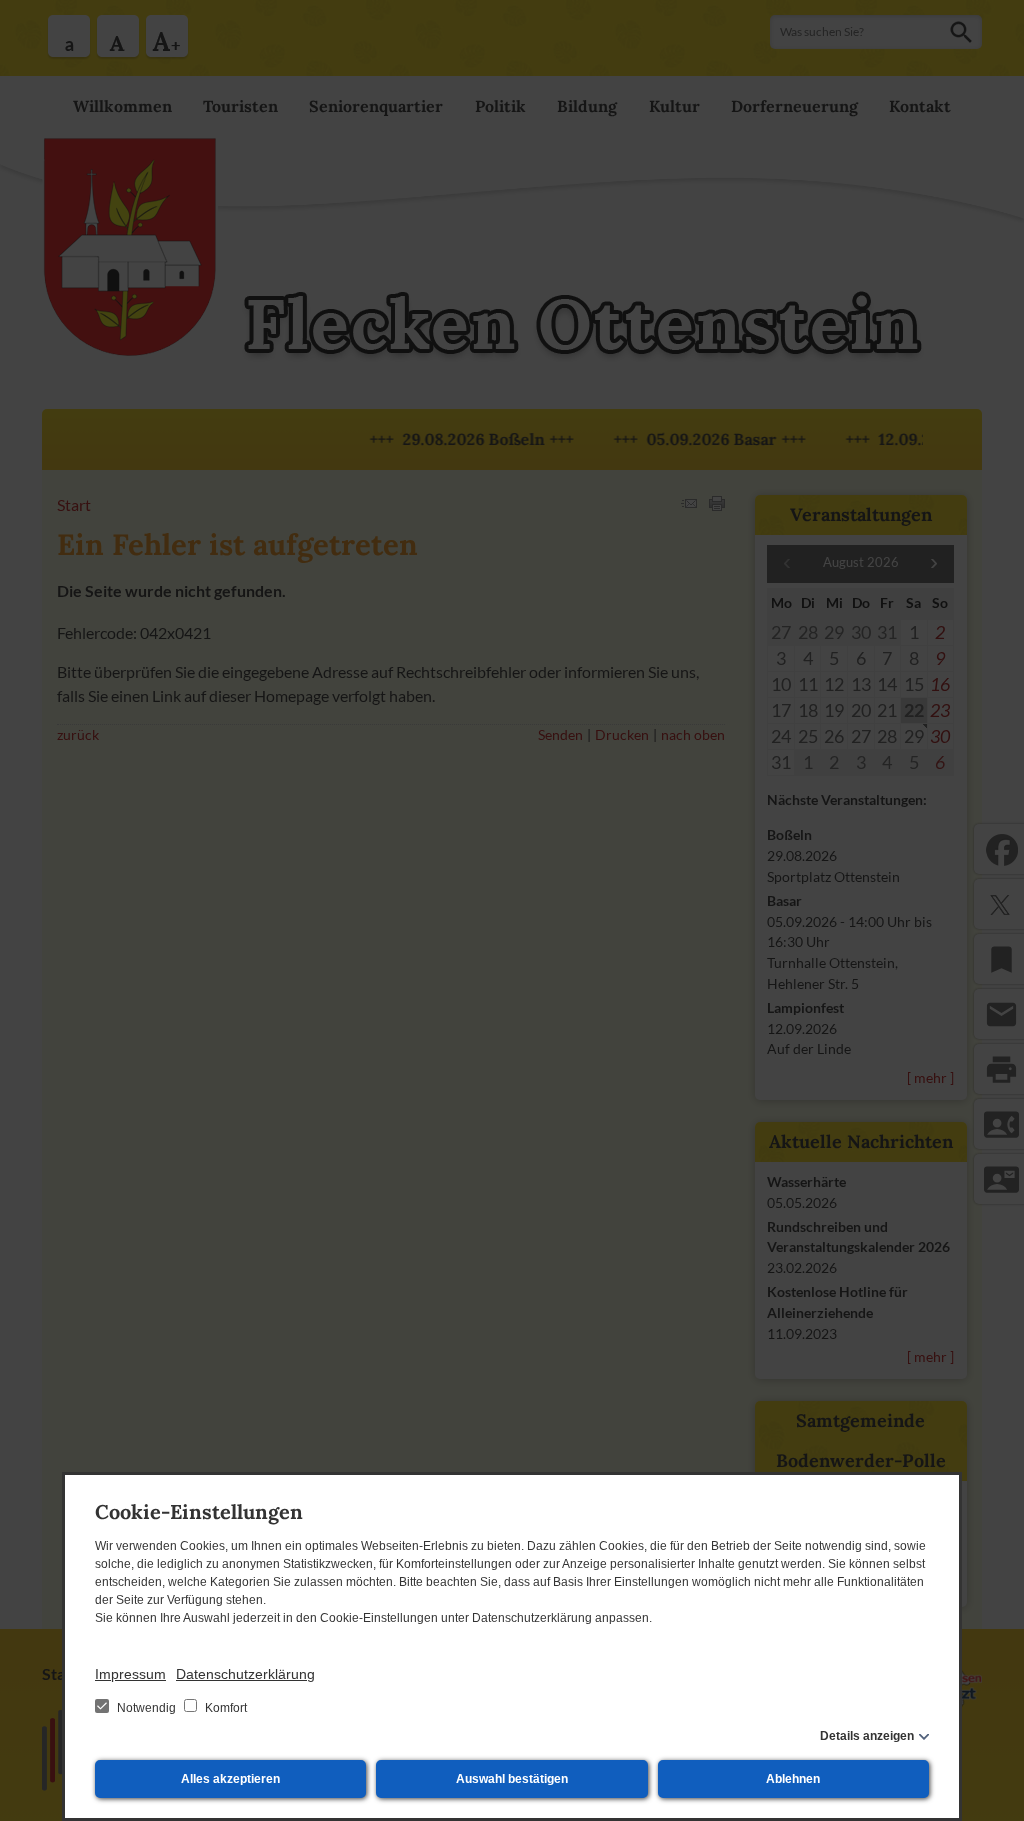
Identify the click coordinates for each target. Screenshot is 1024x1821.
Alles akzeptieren (230, 1779)
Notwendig (146, 1708)
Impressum (130, 1674)
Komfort (224, 1708)
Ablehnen (793, 1779)
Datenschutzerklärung (245, 1674)
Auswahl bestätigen (512, 1779)
